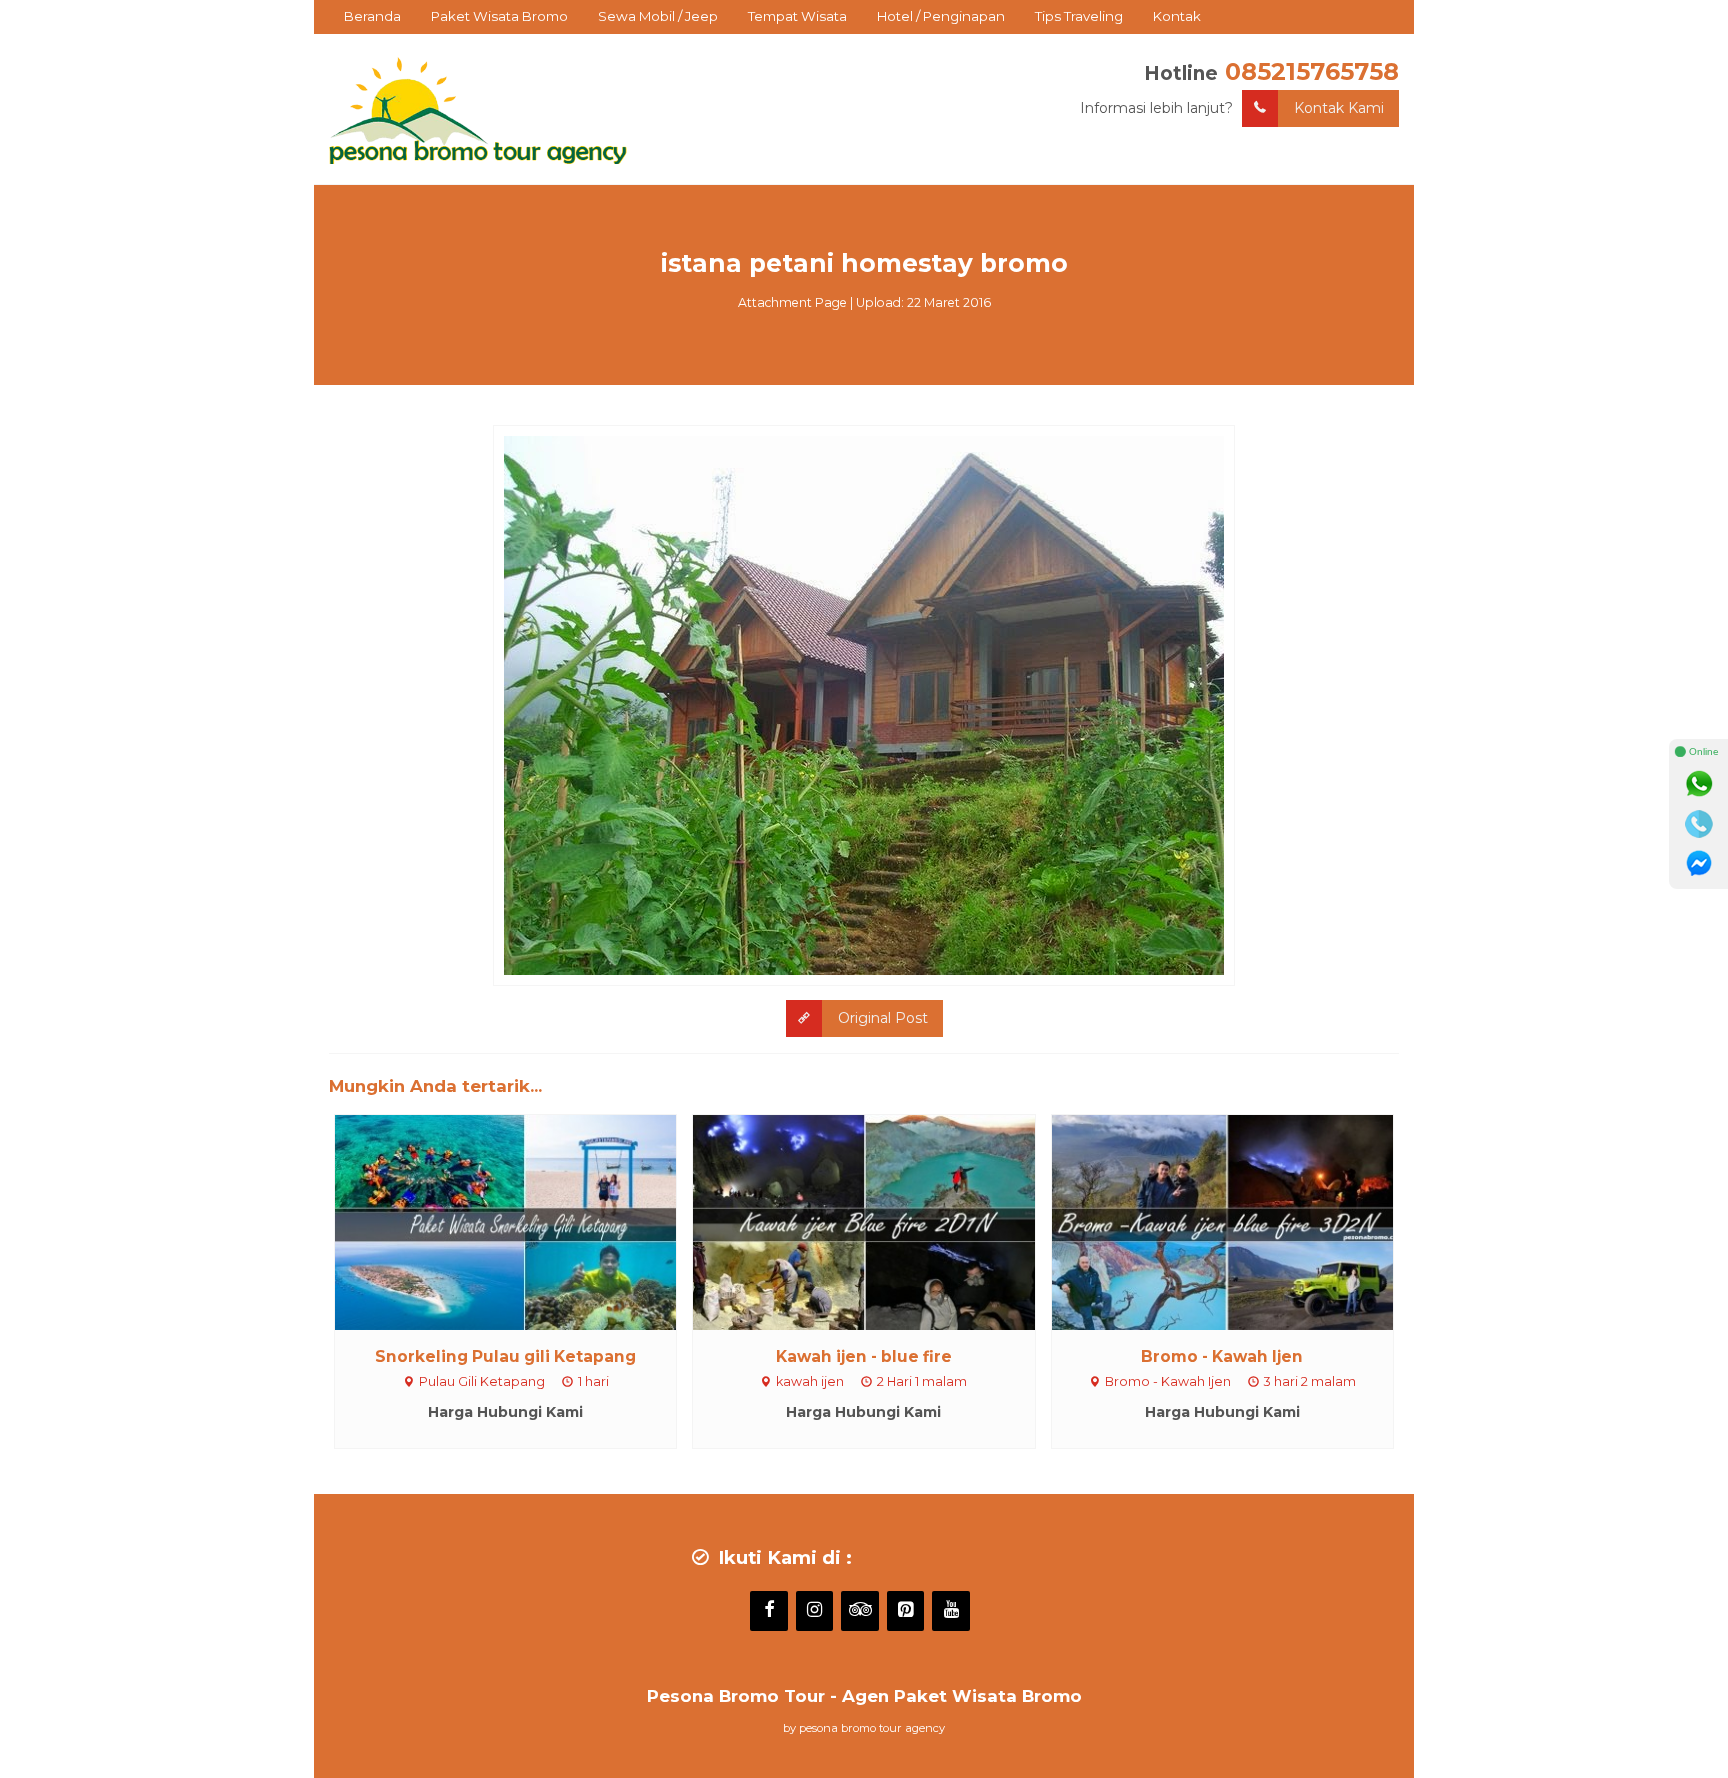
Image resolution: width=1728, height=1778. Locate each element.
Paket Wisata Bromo (499, 16)
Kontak (1177, 16)
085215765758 (1312, 71)
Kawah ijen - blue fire (864, 1356)
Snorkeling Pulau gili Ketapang (505, 1356)
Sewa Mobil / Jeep (658, 16)
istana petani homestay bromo (864, 263)
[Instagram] (815, 1611)
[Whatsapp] (1699, 784)
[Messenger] (1699, 864)
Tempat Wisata (797, 16)
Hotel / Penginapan (941, 16)
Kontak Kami (1339, 108)
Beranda (372, 16)
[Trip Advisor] (860, 1611)
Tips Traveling (1079, 16)
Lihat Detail (524, 1221)
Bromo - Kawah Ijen (1222, 1356)
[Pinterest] (906, 1611)
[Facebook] (769, 1611)
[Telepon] (1699, 824)
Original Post (883, 1018)
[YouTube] (951, 1611)
